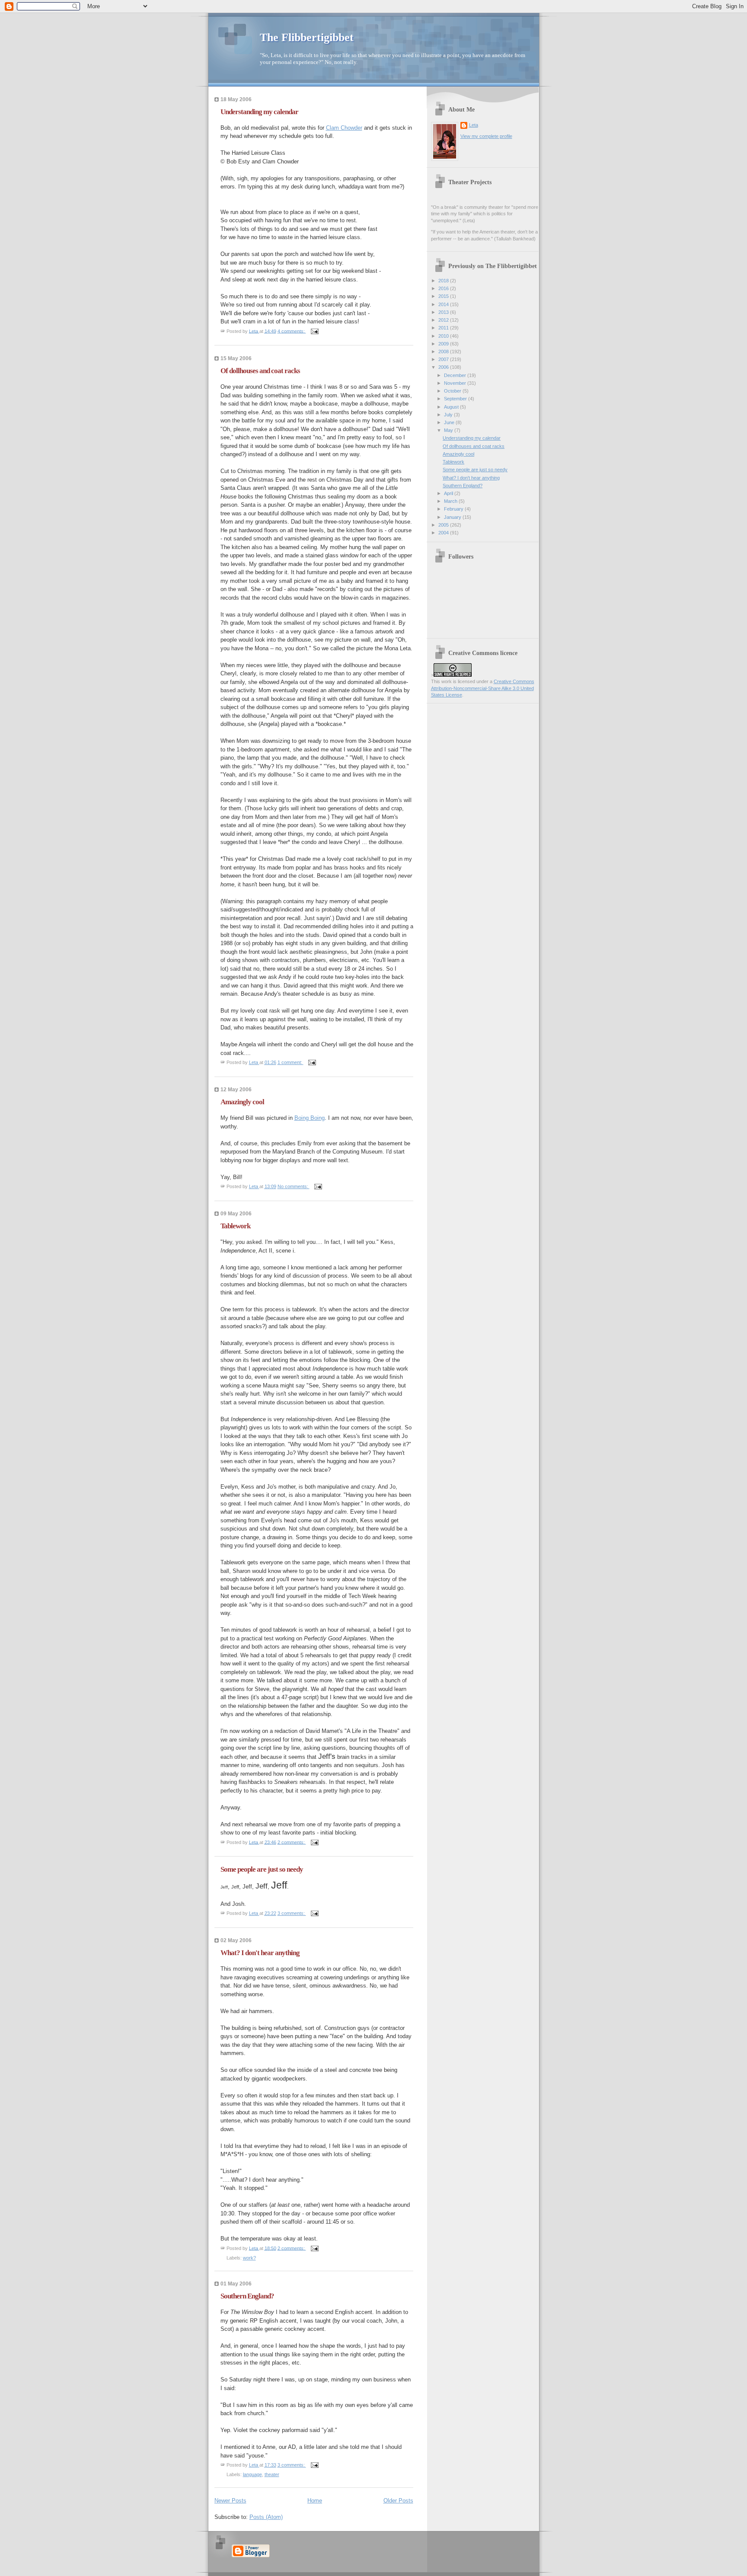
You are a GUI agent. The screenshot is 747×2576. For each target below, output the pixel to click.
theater (272, 2474)
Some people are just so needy (262, 1869)
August (452, 407)
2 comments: (292, 1842)
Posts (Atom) (266, 2517)
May (449, 430)
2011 (444, 328)
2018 (444, 281)
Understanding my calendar (259, 112)
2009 (444, 344)
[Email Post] (314, 331)
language (252, 2474)
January (453, 517)
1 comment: (290, 1062)
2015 (444, 296)
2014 (444, 304)
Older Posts (398, 2501)
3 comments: (292, 1913)
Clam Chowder (344, 128)
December (456, 375)
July (449, 415)
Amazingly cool (242, 1102)
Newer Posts (230, 2501)
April (449, 493)
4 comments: (292, 331)
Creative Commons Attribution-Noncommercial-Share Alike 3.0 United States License (483, 688)
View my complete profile (486, 136)
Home (315, 2501)
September (456, 399)
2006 (444, 367)
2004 (444, 533)
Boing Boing (310, 1118)
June (450, 422)
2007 (444, 359)
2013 (444, 312)
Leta (474, 125)
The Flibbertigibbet (307, 37)
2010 (444, 336)
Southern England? (247, 2296)
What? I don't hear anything (260, 1953)
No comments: (294, 1186)
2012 (444, 320)
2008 (444, 352)
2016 (444, 288)
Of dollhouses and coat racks (260, 371)
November (456, 383)
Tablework (235, 1226)
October (453, 391)
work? (249, 2258)
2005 (444, 525)
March (451, 501)
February (454, 509)
